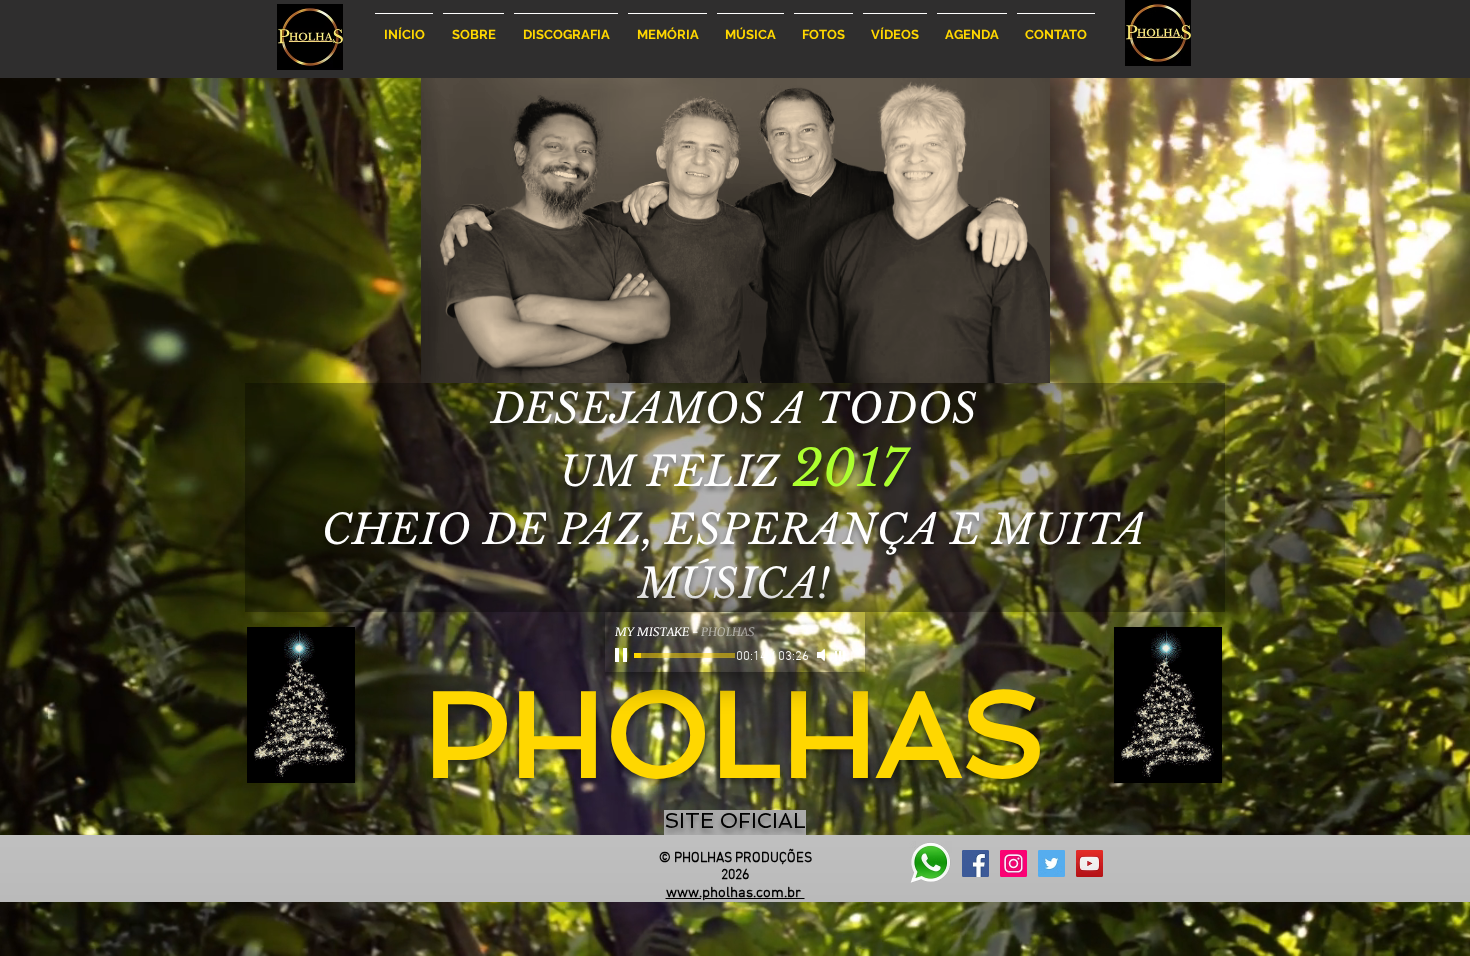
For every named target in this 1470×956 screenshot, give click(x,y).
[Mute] (823, 655)
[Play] (623, 655)
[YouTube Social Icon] (1089, 863)
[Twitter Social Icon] (1051, 863)
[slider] (845, 656)
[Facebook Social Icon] (975, 863)
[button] (473, 25)
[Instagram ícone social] (1013, 863)
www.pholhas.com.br (735, 893)
